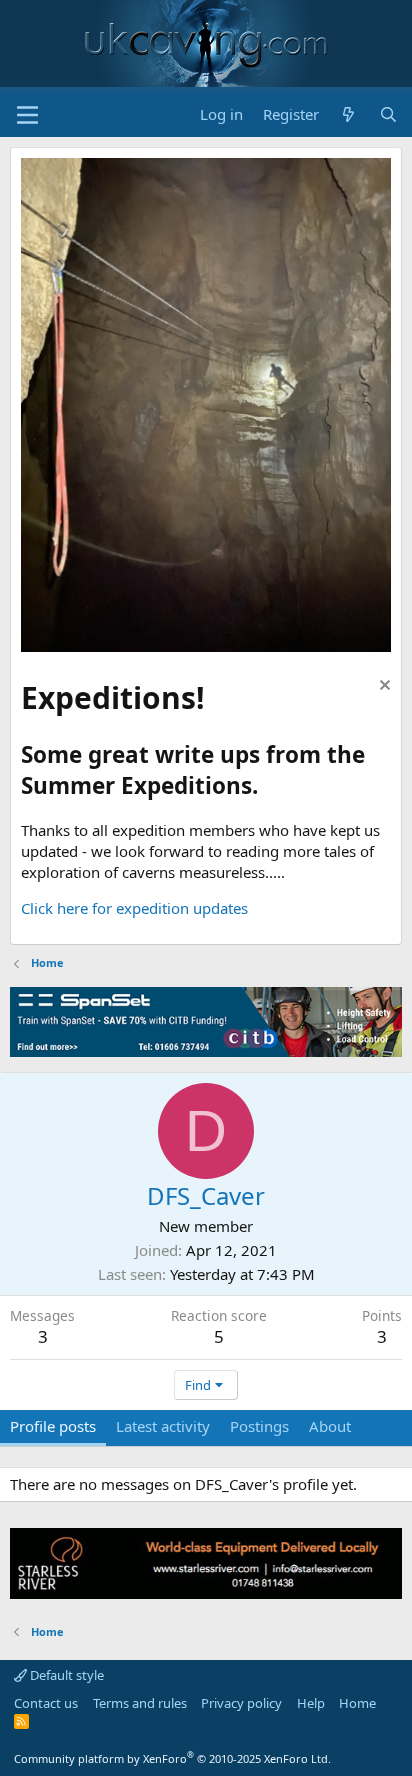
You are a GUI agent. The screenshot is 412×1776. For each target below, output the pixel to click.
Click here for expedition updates (134, 908)
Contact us (46, 1703)
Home (357, 1703)
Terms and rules (140, 1703)
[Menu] (27, 115)
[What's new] (348, 114)
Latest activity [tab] (163, 1426)
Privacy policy (241, 1703)
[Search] (388, 114)
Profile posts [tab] (53, 1426)
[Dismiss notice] (382, 687)
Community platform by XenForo (172, 1758)
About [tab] (330, 1426)
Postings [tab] (259, 1426)
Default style (65, 1675)
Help (311, 1703)
